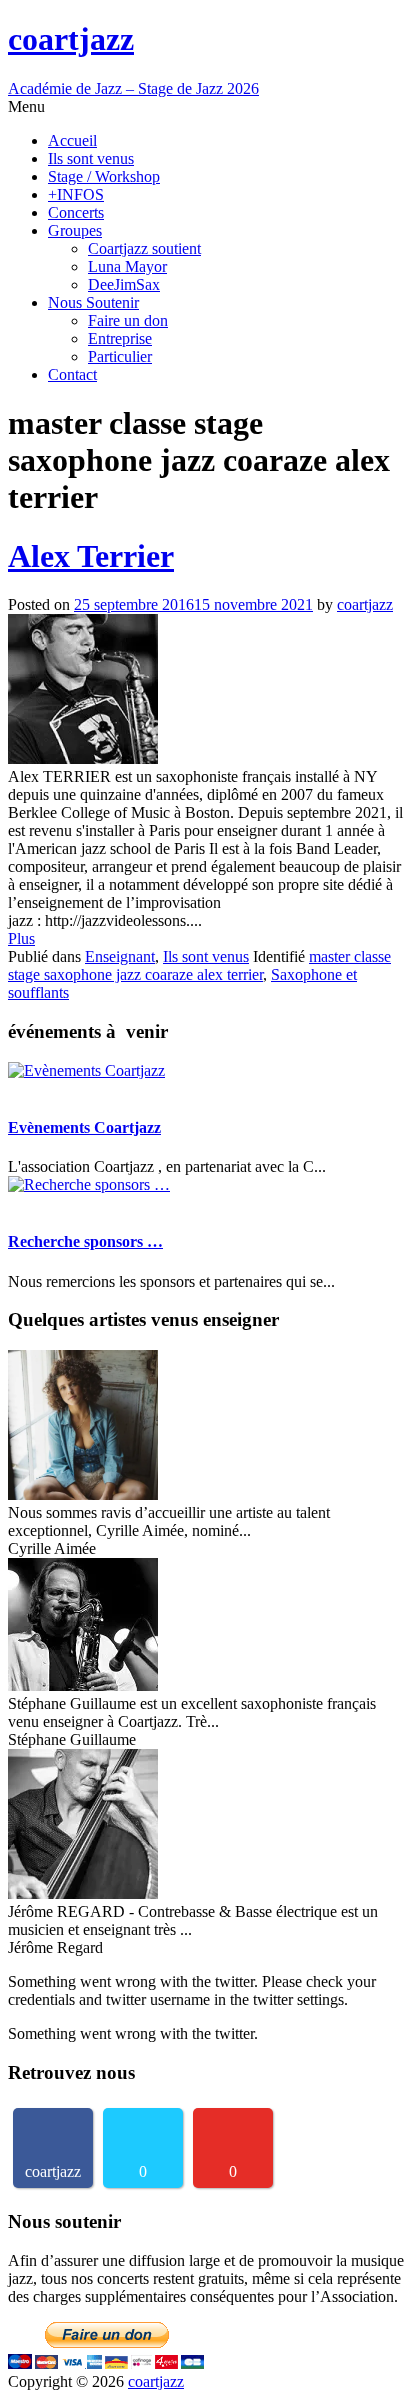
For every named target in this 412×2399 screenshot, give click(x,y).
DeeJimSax (124, 284)
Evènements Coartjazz (84, 1127)
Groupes (75, 230)
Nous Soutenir (93, 302)
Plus (21, 938)
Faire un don (128, 320)
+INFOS (76, 194)
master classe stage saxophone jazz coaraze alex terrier (199, 965)
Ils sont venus (91, 158)
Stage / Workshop (104, 176)
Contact (72, 374)
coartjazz (365, 604)
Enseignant (120, 956)
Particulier (120, 356)
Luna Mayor (127, 266)
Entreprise (120, 338)
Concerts (76, 212)
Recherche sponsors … (85, 1241)
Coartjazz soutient (144, 248)
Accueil (72, 140)
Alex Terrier (91, 556)
